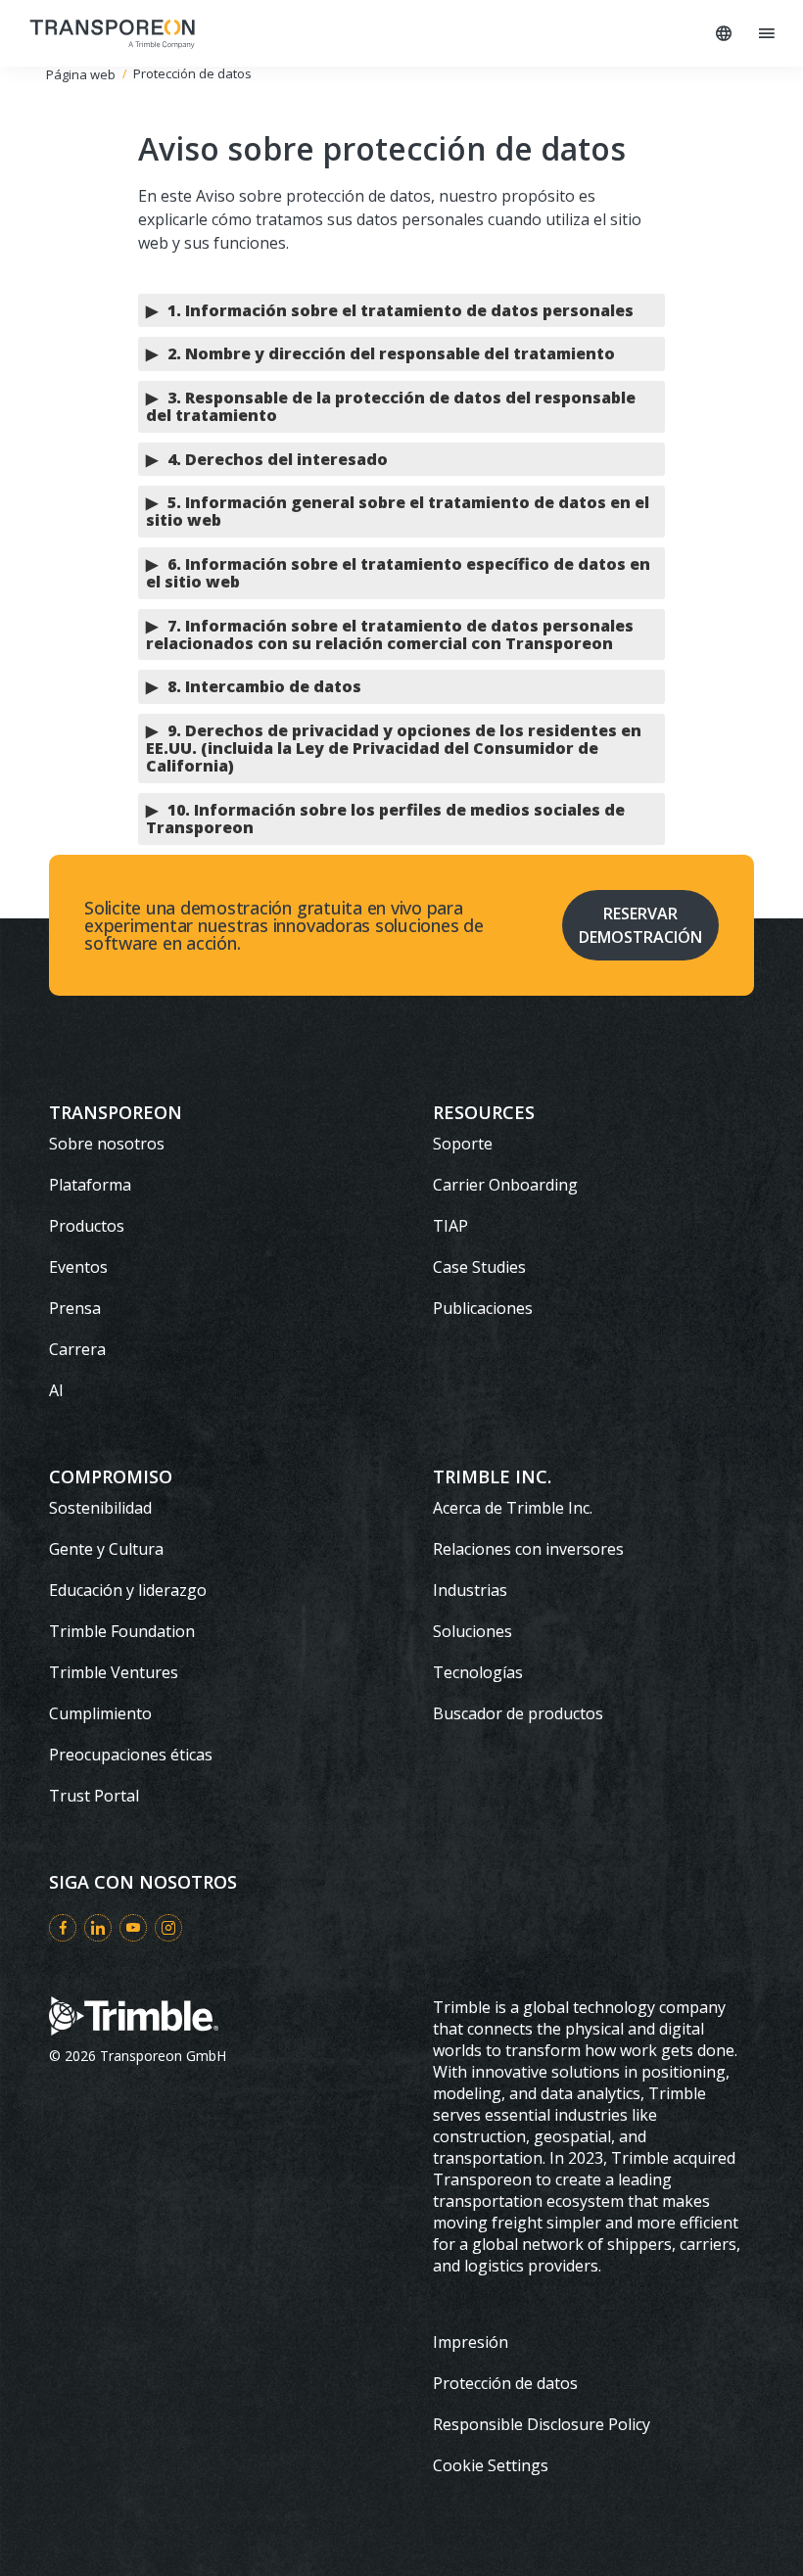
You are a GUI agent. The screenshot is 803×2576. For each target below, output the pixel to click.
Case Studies (479, 1267)
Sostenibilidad (100, 1508)
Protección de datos (505, 2383)
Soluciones (472, 1631)
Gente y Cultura (106, 1549)
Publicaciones (483, 1308)
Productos (87, 1226)
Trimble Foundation (122, 1631)
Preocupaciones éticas (131, 1755)
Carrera (77, 1349)
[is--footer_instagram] (168, 1928)
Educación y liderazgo (128, 1590)
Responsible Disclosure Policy (542, 2424)
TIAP (450, 1226)
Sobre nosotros (107, 1144)
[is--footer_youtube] (133, 1928)
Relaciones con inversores (528, 1549)
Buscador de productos (518, 1713)
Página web (81, 74)
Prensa (75, 1308)
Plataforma (90, 1185)
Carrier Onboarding (505, 1185)
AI (56, 1390)
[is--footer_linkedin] (98, 1928)
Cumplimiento (100, 1713)
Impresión (471, 2342)
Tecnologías (478, 1672)
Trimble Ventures (114, 1672)
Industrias (470, 1590)
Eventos (78, 1267)
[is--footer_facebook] (63, 1928)
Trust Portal (94, 1796)
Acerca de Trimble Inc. (513, 1508)
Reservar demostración (640, 925)
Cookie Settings (491, 2465)
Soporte (463, 1144)
